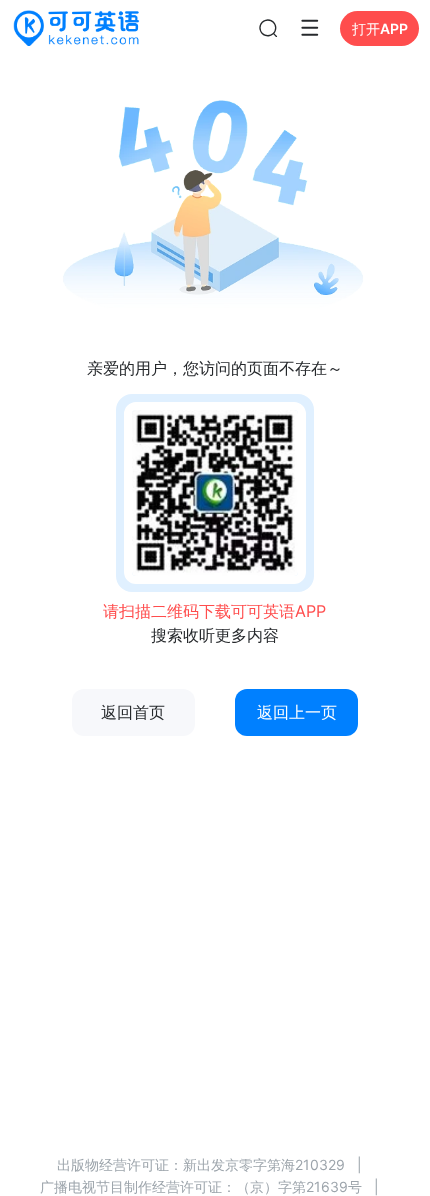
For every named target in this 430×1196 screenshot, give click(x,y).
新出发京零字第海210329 (264, 1164)
